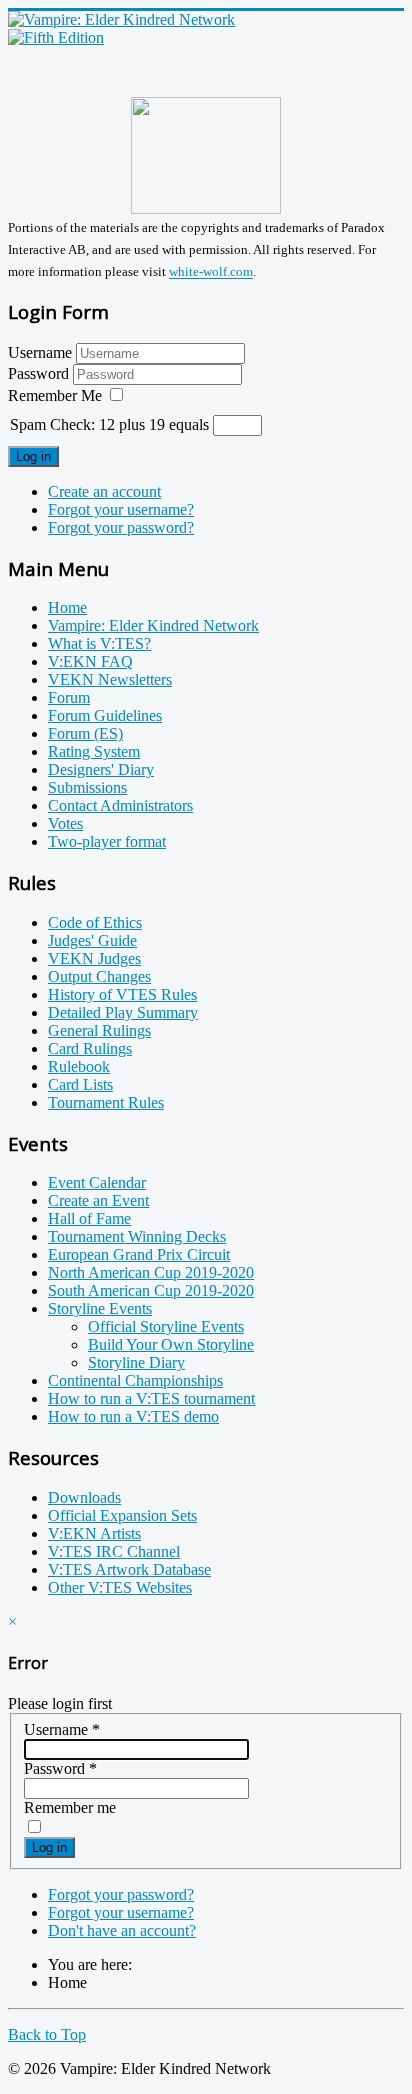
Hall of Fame (89, 1218)
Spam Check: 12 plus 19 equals (111, 424)
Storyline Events (100, 1308)
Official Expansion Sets (122, 1515)
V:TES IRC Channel (114, 1551)
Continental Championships (135, 1380)
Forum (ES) (85, 733)
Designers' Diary (101, 769)
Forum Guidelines (105, 715)
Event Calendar (97, 1182)
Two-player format (107, 841)
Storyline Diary (136, 1362)
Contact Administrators (120, 805)
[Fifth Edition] (56, 37)
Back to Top (47, 2034)
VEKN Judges (94, 958)
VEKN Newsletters (110, 679)
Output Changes (99, 976)
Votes (65, 823)
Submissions (87, 787)
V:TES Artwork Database (129, 1569)
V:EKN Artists (94, 1533)
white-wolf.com (211, 272)
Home (67, 607)
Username (40, 352)
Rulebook (79, 1066)
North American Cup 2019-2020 (151, 1272)
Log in (33, 456)
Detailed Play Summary (123, 1012)
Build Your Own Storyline (171, 1344)
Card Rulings (90, 1048)
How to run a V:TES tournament (151, 1398)
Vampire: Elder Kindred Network (153, 625)
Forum (69, 697)
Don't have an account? (122, 1930)
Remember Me (55, 395)
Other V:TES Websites (120, 1587)
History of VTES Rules (122, 994)
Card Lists (80, 1084)
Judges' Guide (92, 940)
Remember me (70, 1807)
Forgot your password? (121, 527)
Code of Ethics (95, 922)
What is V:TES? (99, 643)
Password (40, 373)
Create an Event (98, 1200)
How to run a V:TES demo (133, 1416)
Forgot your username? (121, 509)
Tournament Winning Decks (137, 1236)
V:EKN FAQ (90, 661)
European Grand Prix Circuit (139, 1254)
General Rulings (99, 1030)
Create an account (104, 491)
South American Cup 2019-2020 (151, 1290)
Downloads (84, 1497)
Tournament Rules (106, 1102)
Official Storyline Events (166, 1326)
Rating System (94, 751)
